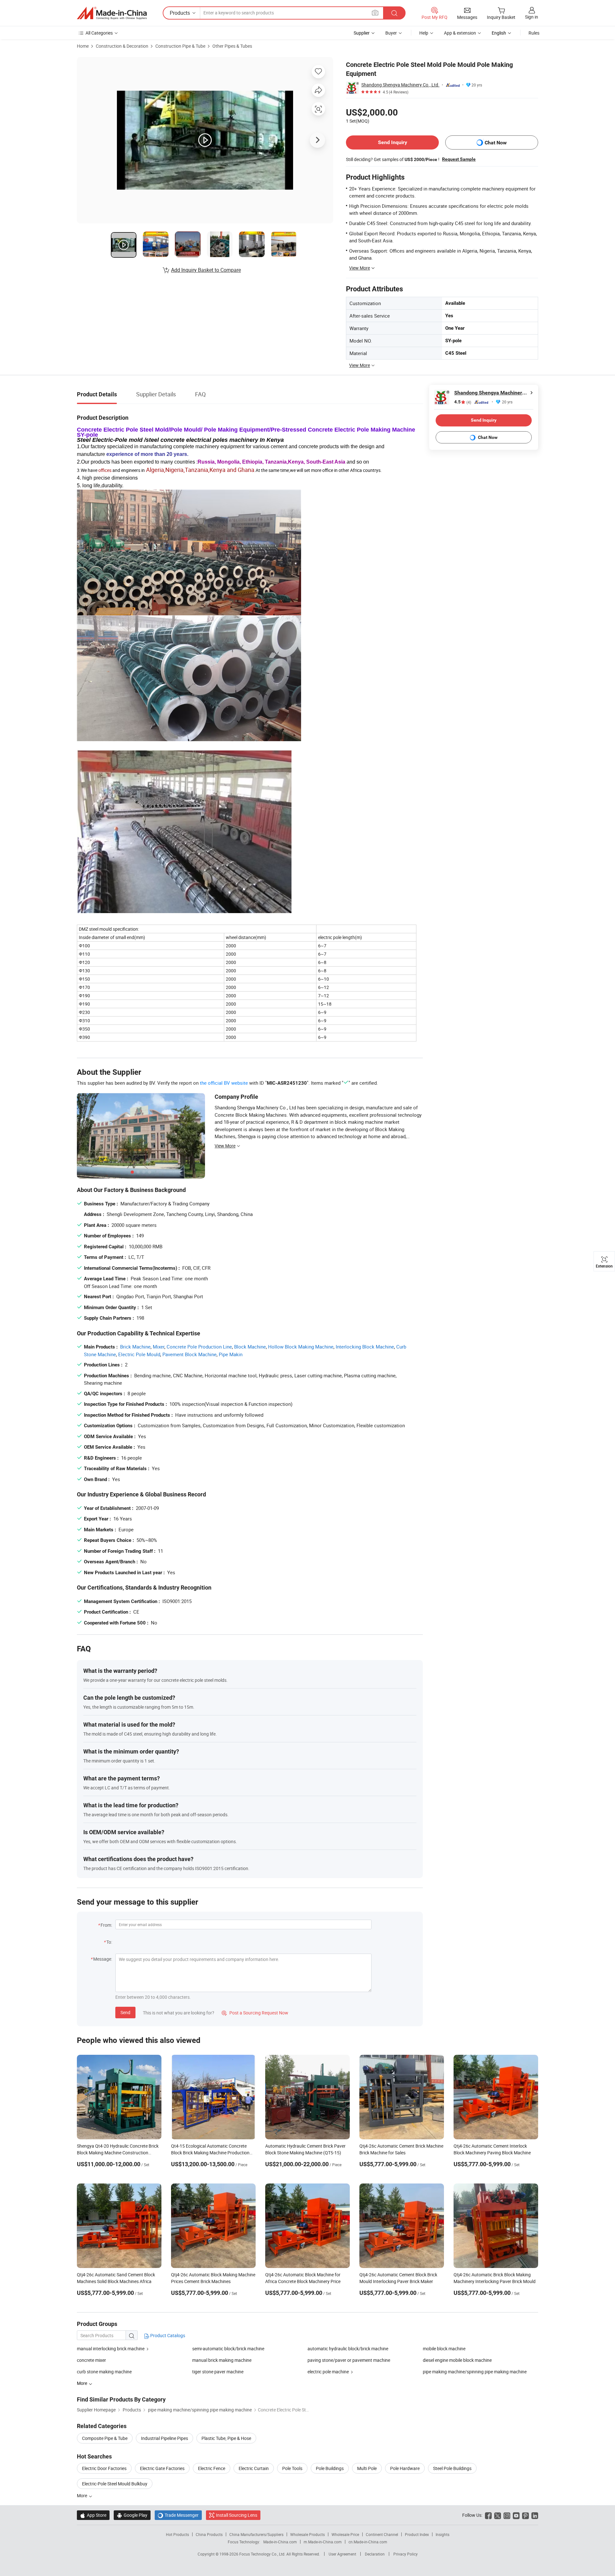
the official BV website (224, 1083)
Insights (443, 2534)
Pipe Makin (231, 1354)
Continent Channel (382, 2534)
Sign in (532, 17)
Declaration (375, 2554)
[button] (375, 13)
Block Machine (250, 1347)
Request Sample (459, 159)
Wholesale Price (345, 2534)
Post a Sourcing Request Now (255, 2013)
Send (125, 2012)
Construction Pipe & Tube (180, 46)
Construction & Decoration (122, 46)
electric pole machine (328, 2372)
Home (83, 46)
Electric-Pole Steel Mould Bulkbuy (115, 2484)
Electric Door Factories (104, 2468)
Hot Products (177, 2534)
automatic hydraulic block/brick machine (348, 2349)
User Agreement (342, 2554)
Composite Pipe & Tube (105, 2438)
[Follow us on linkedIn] (535, 2515)
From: (106, 1925)
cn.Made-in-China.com (368, 2542)
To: (109, 1942)
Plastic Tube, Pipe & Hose (226, 2438)
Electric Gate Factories (162, 2468)
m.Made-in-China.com (323, 2542)
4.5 (463, 402)
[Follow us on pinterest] (525, 2515)
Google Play (132, 2515)
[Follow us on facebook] (488, 2515)
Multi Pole (367, 2468)
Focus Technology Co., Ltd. (263, 2554)
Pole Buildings (330, 2468)
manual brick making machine (222, 2360)
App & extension (460, 33)
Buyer (391, 33)
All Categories (99, 33)
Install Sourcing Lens (237, 2515)
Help (424, 33)
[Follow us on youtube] (516, 2515)
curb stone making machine (104, 2372)
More (82, 2495)
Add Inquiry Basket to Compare (206, 270)
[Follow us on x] (498, 2515)
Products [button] (180, 13)
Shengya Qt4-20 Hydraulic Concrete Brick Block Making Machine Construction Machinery (118, 2153)
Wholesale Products (307, 2534)
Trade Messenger (178, 2515)
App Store (93, 2515)
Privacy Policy (406, 2554)
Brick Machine (135, 1347)
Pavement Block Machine (189, 1354)
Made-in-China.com (280, 2542)
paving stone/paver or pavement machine (349, 2360)
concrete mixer (91, 2360)
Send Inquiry (393, 142)
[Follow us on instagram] (507, 2515)
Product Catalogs (167, 2335)
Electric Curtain (254, 2468)
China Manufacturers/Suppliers (256, 2534)
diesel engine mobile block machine (457, 2360)
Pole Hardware (405, 2468)
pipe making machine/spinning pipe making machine (475, 2372)
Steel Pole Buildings (452, 2468)
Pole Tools (292, 2468)
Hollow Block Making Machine (301, 1347)
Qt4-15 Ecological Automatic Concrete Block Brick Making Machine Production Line (210, 2153)
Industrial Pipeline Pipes (164, 2438)
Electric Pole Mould (139, 1354)
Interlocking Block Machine (365, 1347)
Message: (103, 1959)
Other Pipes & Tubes (232, 46)
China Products (209, 2534)
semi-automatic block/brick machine (228, 2349)
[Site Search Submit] (394, 13)
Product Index (417, 2534)
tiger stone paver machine (218, 2372)
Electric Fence (212, 2468)
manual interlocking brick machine (111, 2349)
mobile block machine (444, 2349)
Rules (534, 33)
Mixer (159, 1347)
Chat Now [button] (496, 143)
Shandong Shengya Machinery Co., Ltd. (400, 85)
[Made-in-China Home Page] (112, 13)
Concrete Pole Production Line (199, 1347)
